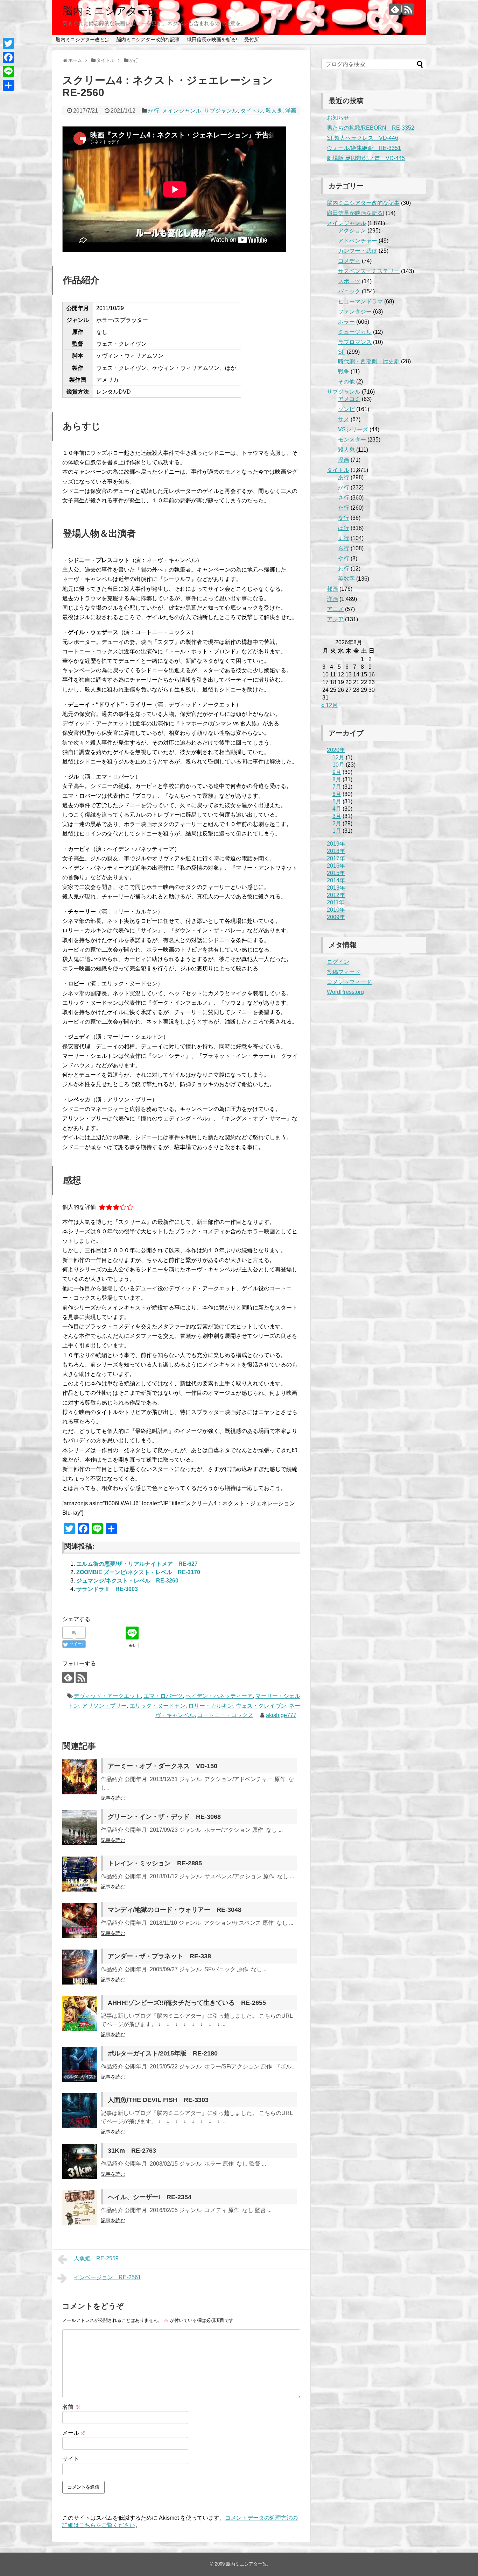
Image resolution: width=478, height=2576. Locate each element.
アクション (352, 231)
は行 (344, 528)
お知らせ (338, 118)
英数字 (346, 579)
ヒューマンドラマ (360, 302)
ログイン (338, 962)
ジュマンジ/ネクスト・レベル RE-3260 (127, 1581)
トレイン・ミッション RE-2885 (155, 1863)
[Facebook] (8, 57)
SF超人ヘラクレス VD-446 (363, 138)
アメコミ (349, 399)
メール (74, 2433)
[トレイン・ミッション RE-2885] (80, 1874)
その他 (346, 382)
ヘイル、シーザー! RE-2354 (150, 2197)
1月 (337, 831)
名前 (71, 2407)
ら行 (344, 548)
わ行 (344, 569)
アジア (335, 619)
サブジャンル (221, 111)
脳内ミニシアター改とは (83, 40)
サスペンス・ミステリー (369, 271)
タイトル (252, 111)
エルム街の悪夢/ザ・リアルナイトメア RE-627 (137, 1564)
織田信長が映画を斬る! (212, 40)
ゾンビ (346, 409)
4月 (337, 809)
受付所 (252, 40)
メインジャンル (182, 111)
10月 (338, 765)
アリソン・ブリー (104, 1706)
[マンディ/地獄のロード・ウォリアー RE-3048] (80, 1921)
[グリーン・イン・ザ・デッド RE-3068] (80, 1828)
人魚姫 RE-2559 (96, 2258)
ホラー (346, 322)
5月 (337, 801)
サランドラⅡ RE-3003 (107, 1589)
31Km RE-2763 (132, 2151)
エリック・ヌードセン (157, 1706)
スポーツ (349, 281)
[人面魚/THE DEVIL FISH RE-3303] (80, 2111)
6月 (337, 794)
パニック (349, 291)
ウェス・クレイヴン (261, 1706)
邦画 (332, 589)
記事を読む (113, 1798)
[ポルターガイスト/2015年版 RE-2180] (80, 2064)
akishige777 (281, 1715)
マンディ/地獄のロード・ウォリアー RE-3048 (175, 1910)
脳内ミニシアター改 (110, 11)
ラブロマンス (355, 342)
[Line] (8, 71)
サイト (71, 2459)
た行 (344, 508)
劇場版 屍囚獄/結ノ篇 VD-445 (366, 158)
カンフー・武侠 (358, 251)
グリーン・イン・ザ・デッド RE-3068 (164, 1817)
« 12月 (329, 705)
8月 (337, 779)
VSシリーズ (353, 429)
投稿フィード (344, 972)
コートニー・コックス (225, 1715)
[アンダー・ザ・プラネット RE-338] (80, 1967)
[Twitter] (8, 43)
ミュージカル (355, 332)
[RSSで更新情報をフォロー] (408, 9)
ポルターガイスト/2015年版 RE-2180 (163, 2053)
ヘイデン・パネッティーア (219, 1696)
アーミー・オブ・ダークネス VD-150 (163, 1766)
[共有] (8, 85)
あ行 (344, 477)
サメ (344, 419)
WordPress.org (345, 992)
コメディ (349, 261)
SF (342, 352)
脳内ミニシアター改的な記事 (148, 40)
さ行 (344, 498)
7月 (337, 787)
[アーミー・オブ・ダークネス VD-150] (80, 1777)
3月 (337, 816)
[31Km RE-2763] (80, 2161)
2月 (337, 823)
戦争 (344, 371)
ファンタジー (355, 312)
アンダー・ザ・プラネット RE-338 (159, 1956)
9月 (337, 772)
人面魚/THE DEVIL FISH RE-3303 (158, 2100)
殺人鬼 (274, 111)
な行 (344, 518)
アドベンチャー (358, 241)
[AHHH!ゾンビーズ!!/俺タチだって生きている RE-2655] (80, 2014)
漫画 (344, 460)
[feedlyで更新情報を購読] (395, 9)
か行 (154, 111)
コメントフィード (349, 982)
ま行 (344, 538)
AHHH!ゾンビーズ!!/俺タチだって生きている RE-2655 (187, 2003)
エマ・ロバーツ (163, 1696)
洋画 (291, 111)
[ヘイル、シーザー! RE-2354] (80, 2208)
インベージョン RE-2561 (107, 2277)
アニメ (335, 609)
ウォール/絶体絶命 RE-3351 (364, 148)
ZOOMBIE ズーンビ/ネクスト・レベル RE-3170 (138, 1572)
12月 (338, 757)
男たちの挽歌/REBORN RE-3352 (371, 128)
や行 (344, 558)
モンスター (352, 440)
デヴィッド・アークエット (107, 1696)
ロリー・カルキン (211, 1706)
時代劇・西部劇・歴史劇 (369, 361)
